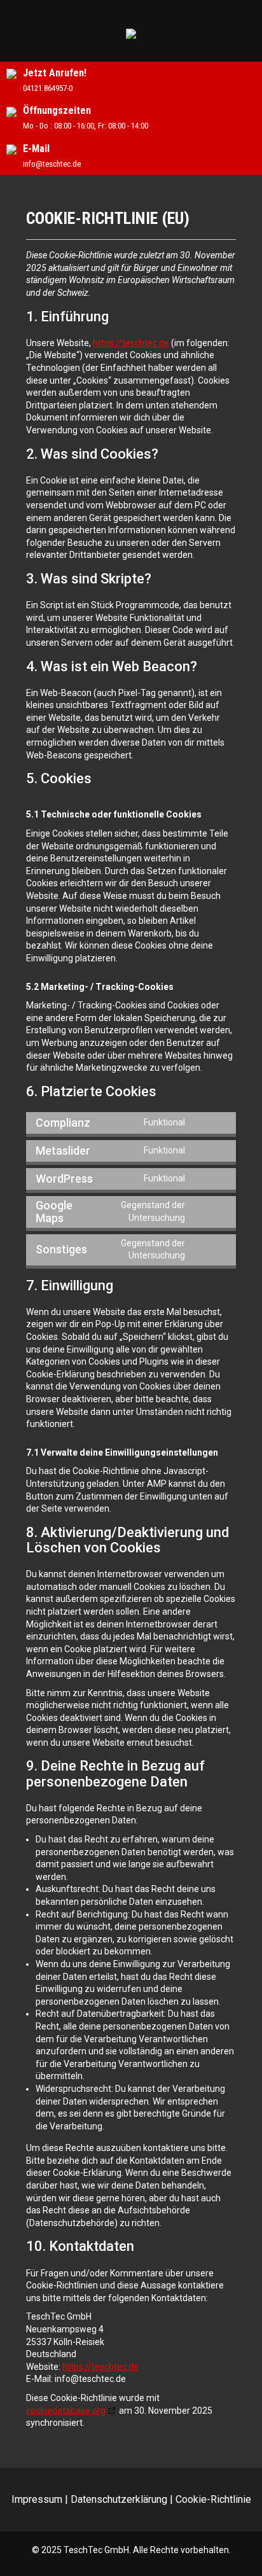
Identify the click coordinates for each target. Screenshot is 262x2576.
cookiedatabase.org (66, 2411)
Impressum (37, 2499)
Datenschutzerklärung (119, 2499)
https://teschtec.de (131, 343)
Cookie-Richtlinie (213, 2499)
